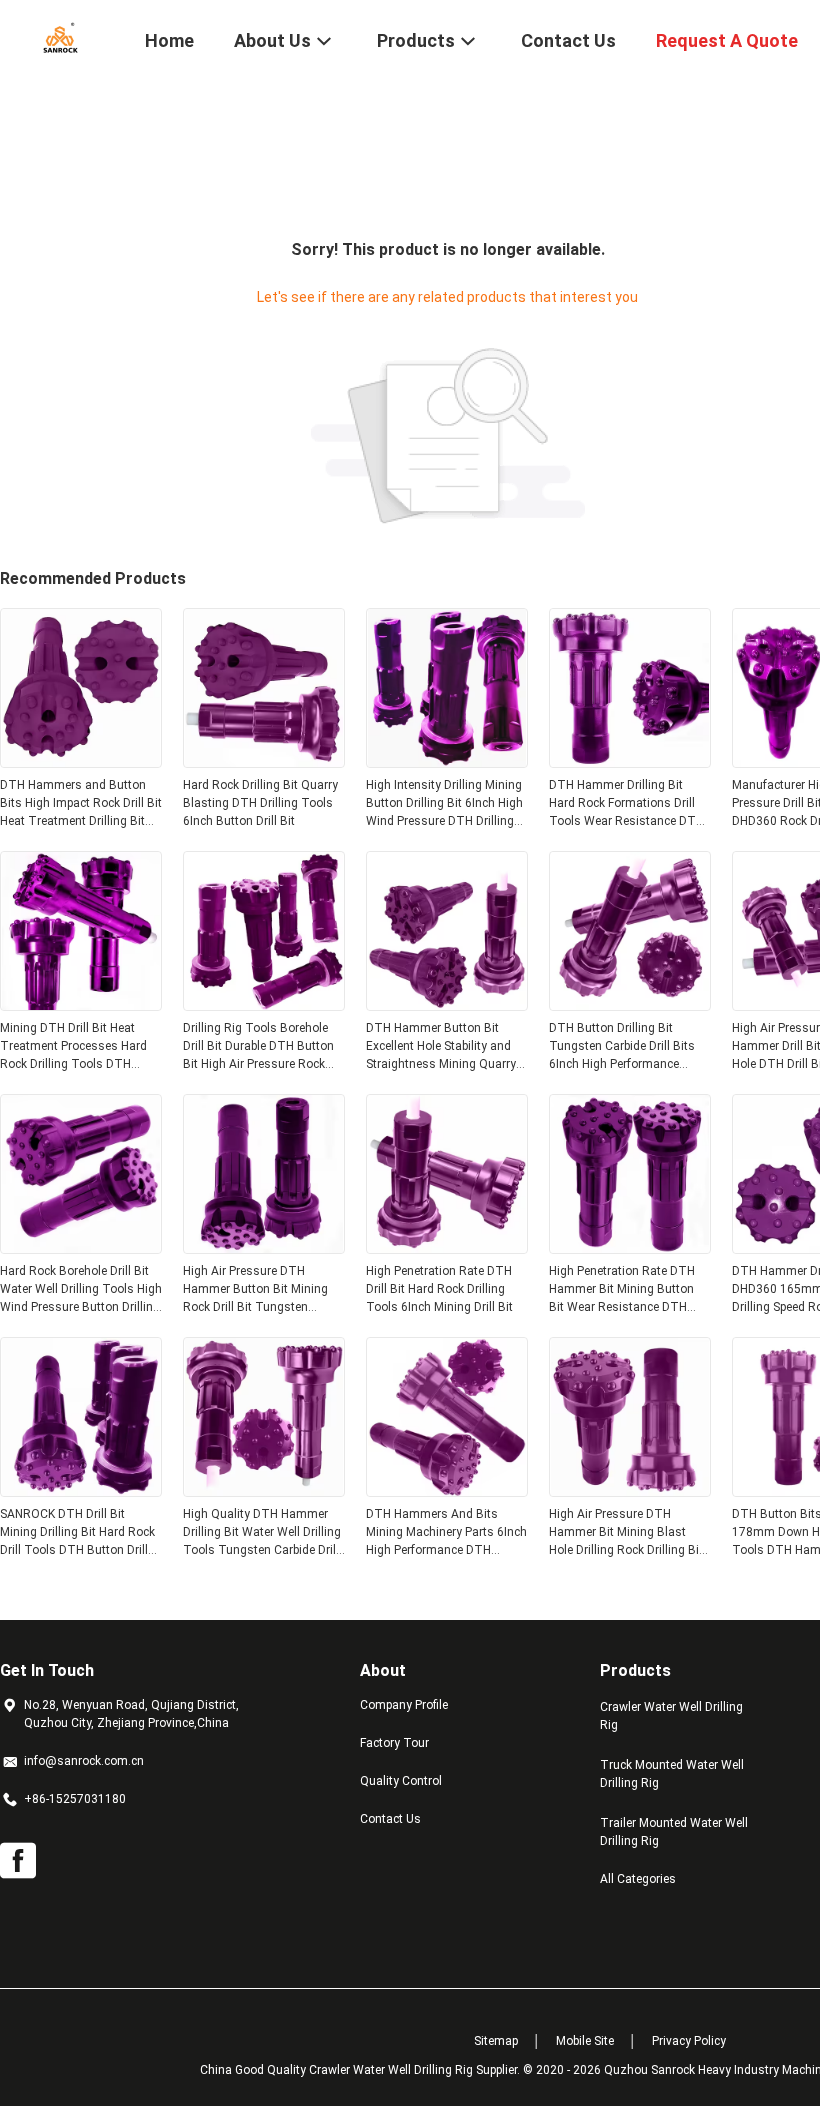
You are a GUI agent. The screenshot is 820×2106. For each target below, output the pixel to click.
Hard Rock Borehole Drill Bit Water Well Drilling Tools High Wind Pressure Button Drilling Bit (81, 1290)
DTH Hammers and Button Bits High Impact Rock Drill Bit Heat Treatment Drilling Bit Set (81, 804)
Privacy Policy (689, 2041)
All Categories (638, 1879)
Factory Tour (394, 1743)
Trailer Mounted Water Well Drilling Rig (674, 1832)
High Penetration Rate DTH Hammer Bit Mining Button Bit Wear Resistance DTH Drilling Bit (622, 1290)
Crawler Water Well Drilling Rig (671, 1716)
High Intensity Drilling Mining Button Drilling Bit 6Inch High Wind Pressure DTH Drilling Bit (444, 804)
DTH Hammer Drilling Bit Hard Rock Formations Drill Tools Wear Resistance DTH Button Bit (626, 804)
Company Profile (404, 1705)
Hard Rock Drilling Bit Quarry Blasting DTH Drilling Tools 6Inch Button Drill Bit (260, 803)
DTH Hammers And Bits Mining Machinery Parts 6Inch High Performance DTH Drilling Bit (446, 1533)
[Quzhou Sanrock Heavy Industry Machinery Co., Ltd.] (60, 38)
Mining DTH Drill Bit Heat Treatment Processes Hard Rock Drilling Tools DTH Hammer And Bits (73, 1047)
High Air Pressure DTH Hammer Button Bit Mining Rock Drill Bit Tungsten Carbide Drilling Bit (255, 1290)
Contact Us (390, 1819)
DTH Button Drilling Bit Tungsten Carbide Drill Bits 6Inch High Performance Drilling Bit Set (622, 1047)
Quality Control (401, 1781)
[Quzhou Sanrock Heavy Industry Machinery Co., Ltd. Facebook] (18, 1861)
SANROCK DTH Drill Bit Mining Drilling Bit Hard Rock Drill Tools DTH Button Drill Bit (77, 1533)
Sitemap (496, 2041)
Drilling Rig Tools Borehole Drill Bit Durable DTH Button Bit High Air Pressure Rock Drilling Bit (258, 1047)
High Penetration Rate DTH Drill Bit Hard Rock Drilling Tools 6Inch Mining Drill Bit (439, 1289)
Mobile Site (585, 2041)
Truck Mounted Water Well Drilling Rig (672, 1774)
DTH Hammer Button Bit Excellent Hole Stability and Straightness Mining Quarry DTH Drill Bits (441, 1047)
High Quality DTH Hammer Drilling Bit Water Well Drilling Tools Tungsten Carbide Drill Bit (262, 1533)
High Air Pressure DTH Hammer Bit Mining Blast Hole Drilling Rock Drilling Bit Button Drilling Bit (626, 1533)
